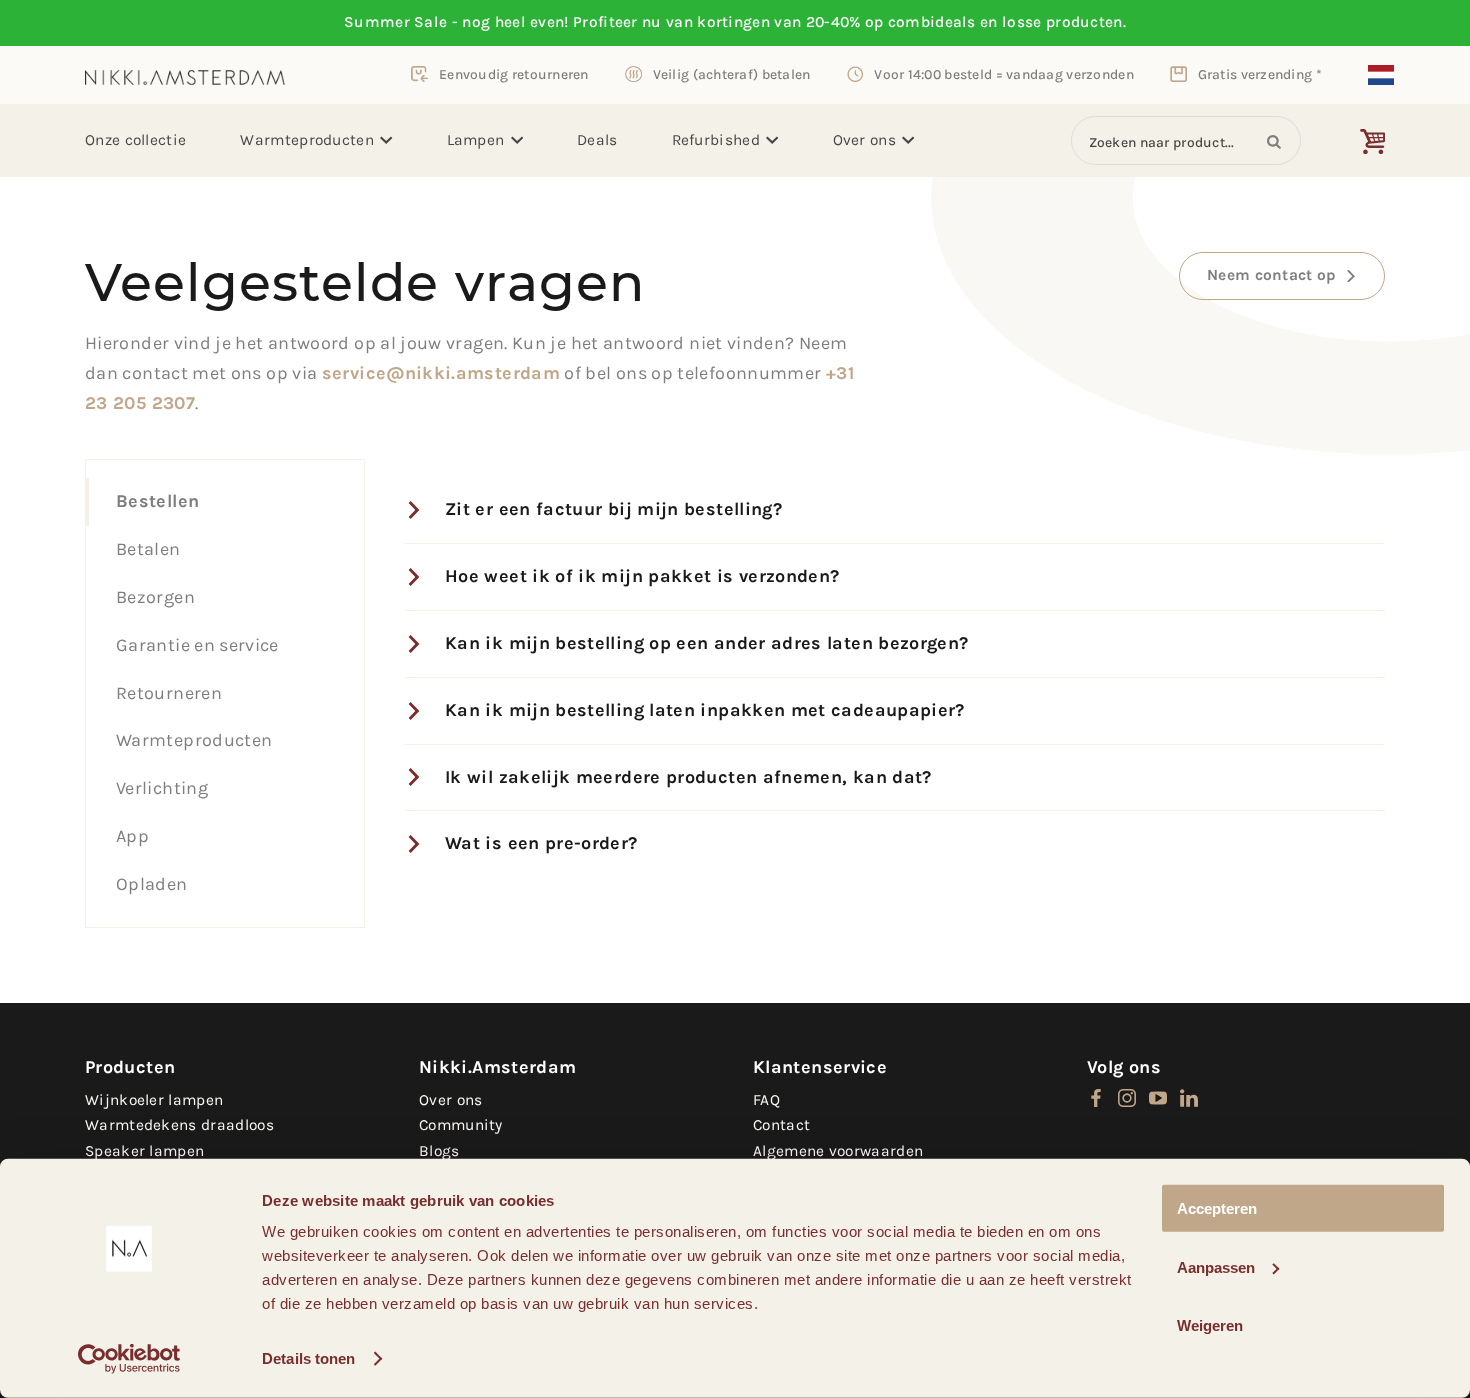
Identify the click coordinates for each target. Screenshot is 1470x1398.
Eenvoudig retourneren (514, 74)
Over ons (864, 140)
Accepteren (1217, 1208)
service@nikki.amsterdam (441, 373)
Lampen (476, 140)
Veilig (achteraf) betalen (732, 74)
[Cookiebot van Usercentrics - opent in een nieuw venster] (129, 1359)
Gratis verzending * (1260, 74)
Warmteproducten (307, 140)
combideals (932, 22)
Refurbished (716, 140)
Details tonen (308, 1358)
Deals (597, 140)
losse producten (1062, 22)
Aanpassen (1216, 1266)
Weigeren (1210, 1325)
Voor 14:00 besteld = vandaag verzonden (1004, 74)
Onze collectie (135, 140)
